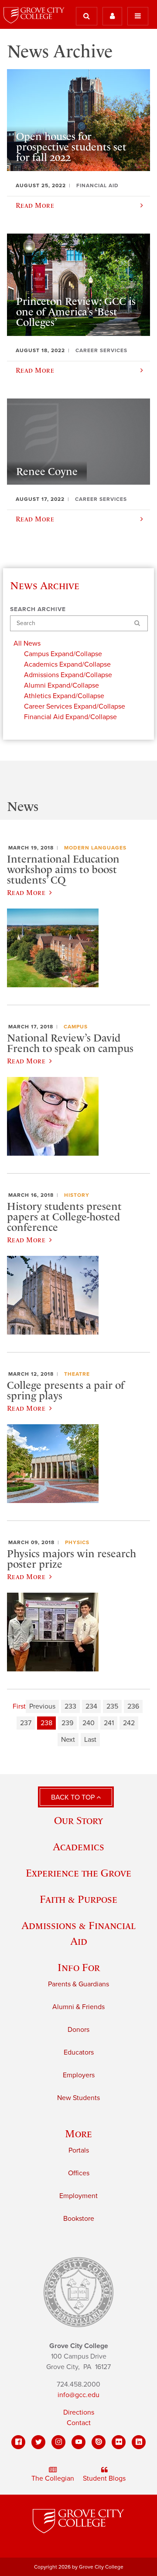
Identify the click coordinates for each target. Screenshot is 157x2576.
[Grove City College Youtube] (78, 2442)
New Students (78, 2098)
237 (26, 1723)
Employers (79, 2075)
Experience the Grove (78, 1873)
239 (67, 1723)
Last (90, 1740)
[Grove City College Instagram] (58, 2442)
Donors (78, 2030)
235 (112, 1706)
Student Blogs (104, 2478)
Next (68, 1740)
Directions (79, 2412)
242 (129, 1723)
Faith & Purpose (78, 1899)
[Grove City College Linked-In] (139, 2442)
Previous (42, 1706)
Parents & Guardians (78, 1984)
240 (89, 1723)
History (77, 1195)
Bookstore (79, 2219)
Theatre (77, 1374)
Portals (79, 2150)
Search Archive (38, 609)
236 (133, 1706)
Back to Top (74, 1797)
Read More (26, 892)
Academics (78, 1847)
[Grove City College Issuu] (99, 2442)
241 (109, 1723)
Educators (79, 2052)
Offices (79, 2173)
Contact (79, 2423)
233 (70, 1706)
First (19, 1706)
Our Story (78, 1820)
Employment (78, 2196)
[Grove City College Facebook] (18, 2442)
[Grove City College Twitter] (38, 2442)
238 (46, 1723)
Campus (76, 1027)
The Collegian (53, 2478)
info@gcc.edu (78, 2395)
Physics (77, 1542)
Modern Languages (95, 848)
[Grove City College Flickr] (119, 2442)
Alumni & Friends (78, 2007)
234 (91, 1706)
